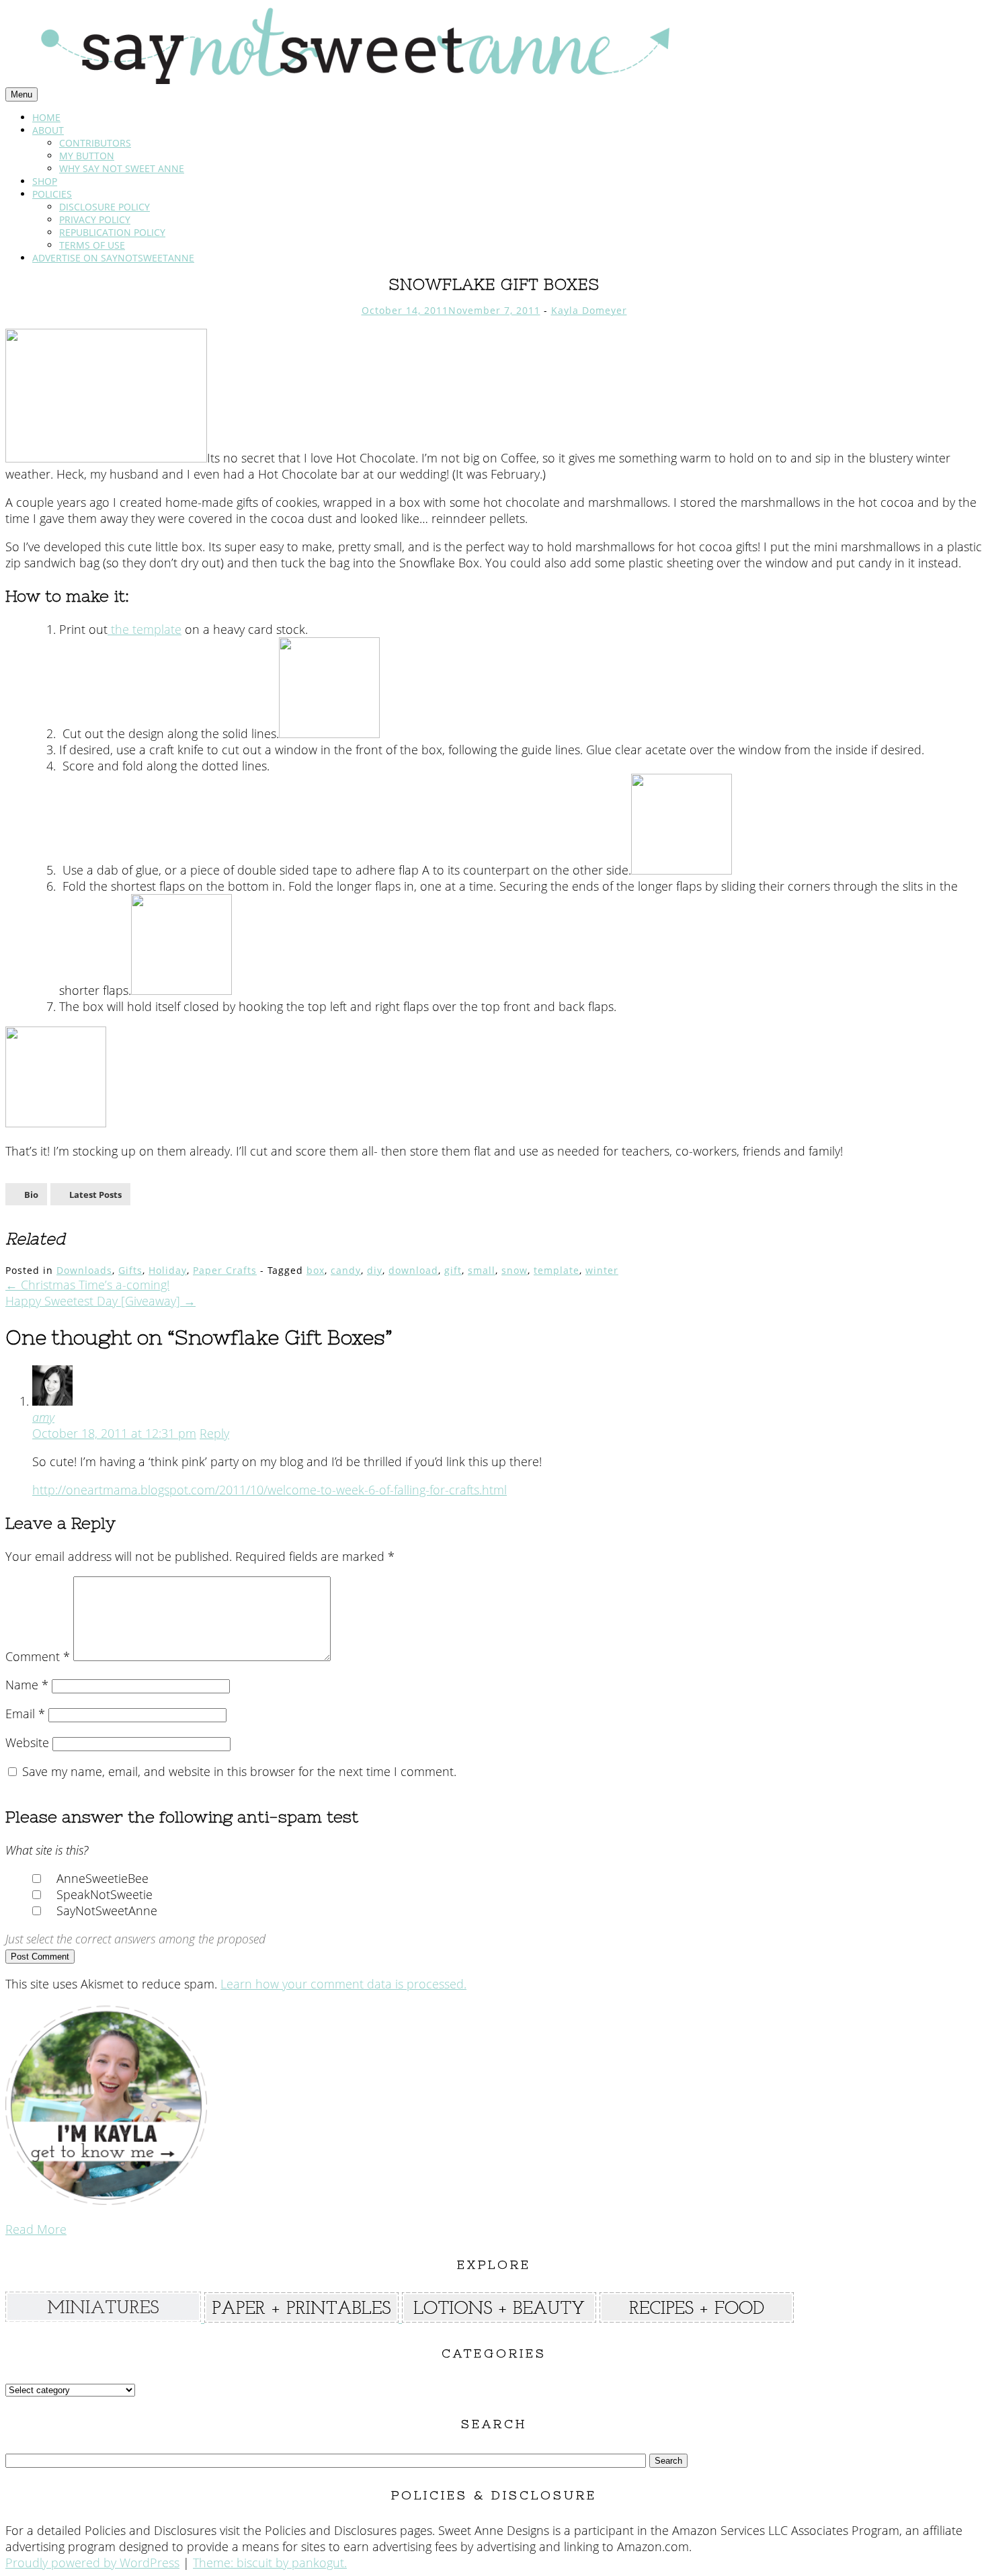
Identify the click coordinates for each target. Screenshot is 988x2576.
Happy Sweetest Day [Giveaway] (100, 1301)
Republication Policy (112, 232)
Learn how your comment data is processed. (343, 1984)
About (48, 130)
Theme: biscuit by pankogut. (270, 2563)
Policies (52, 194)
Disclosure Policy (105, 207)
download (413, 1270)
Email (25, 1714)
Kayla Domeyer (589, 310)
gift (453, 1270)
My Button (87, 156)
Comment (38, 1656)
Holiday (168, 1270)
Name (27, 1685)
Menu (22, 94)
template (557, 1270)
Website (27, 1742)
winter (602, 1270)
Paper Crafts (225, 1270)
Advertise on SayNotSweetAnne (113, 258)
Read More (36, 2229)
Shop (45, 181)
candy (346, 1270)
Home (46, 117)
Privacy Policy (95, 219)
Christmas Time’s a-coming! (87, 1285)
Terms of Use (92, 245)
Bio (31, 1195)
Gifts (130, 1270)
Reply (214, 1433)
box (316, 1270)
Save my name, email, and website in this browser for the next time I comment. (239, 1771)
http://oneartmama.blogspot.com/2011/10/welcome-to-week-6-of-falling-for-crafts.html (270, 1490)
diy (375, 1270)
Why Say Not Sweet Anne (122, 168)
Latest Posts (95, 1195)
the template (145, 629)
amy (43, 1417)
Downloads (84, 1270)
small (482, 1270)
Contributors (95, 143)
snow (514, 1270)
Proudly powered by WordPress (92, 2563)
